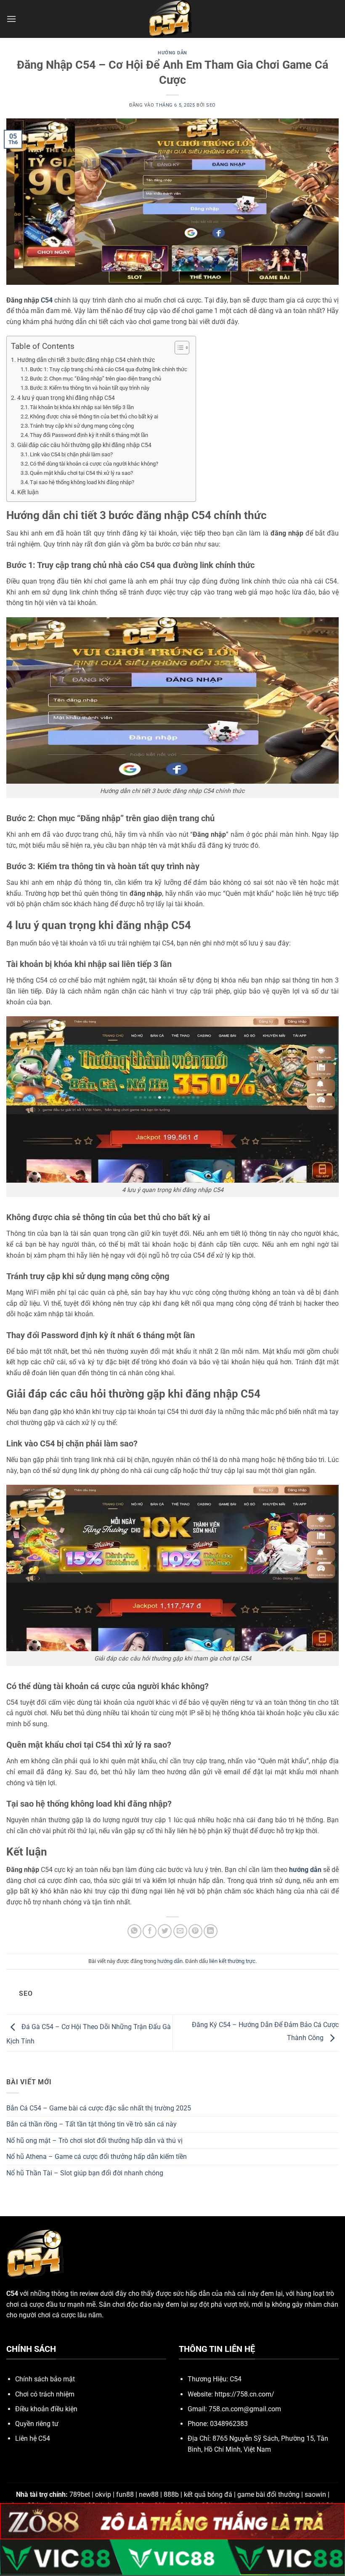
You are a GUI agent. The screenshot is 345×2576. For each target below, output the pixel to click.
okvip (103, 2494)
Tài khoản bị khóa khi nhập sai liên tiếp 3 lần (82, 407)
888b (171, 2494)
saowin (315, 2494)
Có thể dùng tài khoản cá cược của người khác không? (94, 464)
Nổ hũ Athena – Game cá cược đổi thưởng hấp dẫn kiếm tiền (97, 2157)
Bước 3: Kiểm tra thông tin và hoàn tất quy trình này (90, 388)
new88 (149, 2494)
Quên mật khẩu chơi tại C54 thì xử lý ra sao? (81, 473)
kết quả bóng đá (208, 2494)
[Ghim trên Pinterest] (195, 1931)
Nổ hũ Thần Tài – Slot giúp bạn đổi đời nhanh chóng (85, 2173)
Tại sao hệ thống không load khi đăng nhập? (82, 482)
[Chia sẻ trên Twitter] (165, 1931)
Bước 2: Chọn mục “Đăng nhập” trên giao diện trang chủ (96, 379)
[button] (11, 19)
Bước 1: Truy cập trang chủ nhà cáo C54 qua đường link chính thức (109, 369)
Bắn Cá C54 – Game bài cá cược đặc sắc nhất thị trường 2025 (99, 2108)
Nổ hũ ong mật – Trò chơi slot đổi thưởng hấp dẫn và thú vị (94, 2141)
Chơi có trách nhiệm (45, 2394)
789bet (80, 2494)
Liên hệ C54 (33, 2438)
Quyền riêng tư (37, 2424)
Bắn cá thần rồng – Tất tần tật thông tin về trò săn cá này (92, 2124)
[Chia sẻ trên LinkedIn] (211, 1931)
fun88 (125, 2494)
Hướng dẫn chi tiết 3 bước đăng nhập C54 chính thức (86, 360)
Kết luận (28, 492)
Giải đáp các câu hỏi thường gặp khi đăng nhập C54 (84, 445)
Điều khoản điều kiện (46, 2409)
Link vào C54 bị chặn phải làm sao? (71, 454)
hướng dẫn (172, 53)
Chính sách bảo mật (45, 2379)
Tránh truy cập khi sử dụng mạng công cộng (82, 426)
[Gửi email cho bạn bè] (180, 1931)
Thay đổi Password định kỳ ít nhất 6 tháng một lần (89, 435)
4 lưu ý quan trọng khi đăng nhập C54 (66, 398)
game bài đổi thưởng (268, 2494)
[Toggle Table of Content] (178, 348)
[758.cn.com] (172, 19)
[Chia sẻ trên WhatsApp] (134, 1931)
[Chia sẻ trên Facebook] (150, 1931)
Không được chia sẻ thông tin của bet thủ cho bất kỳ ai (94, 416)
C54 (47, 300)
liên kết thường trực (232, 1961)
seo (211, 105)
